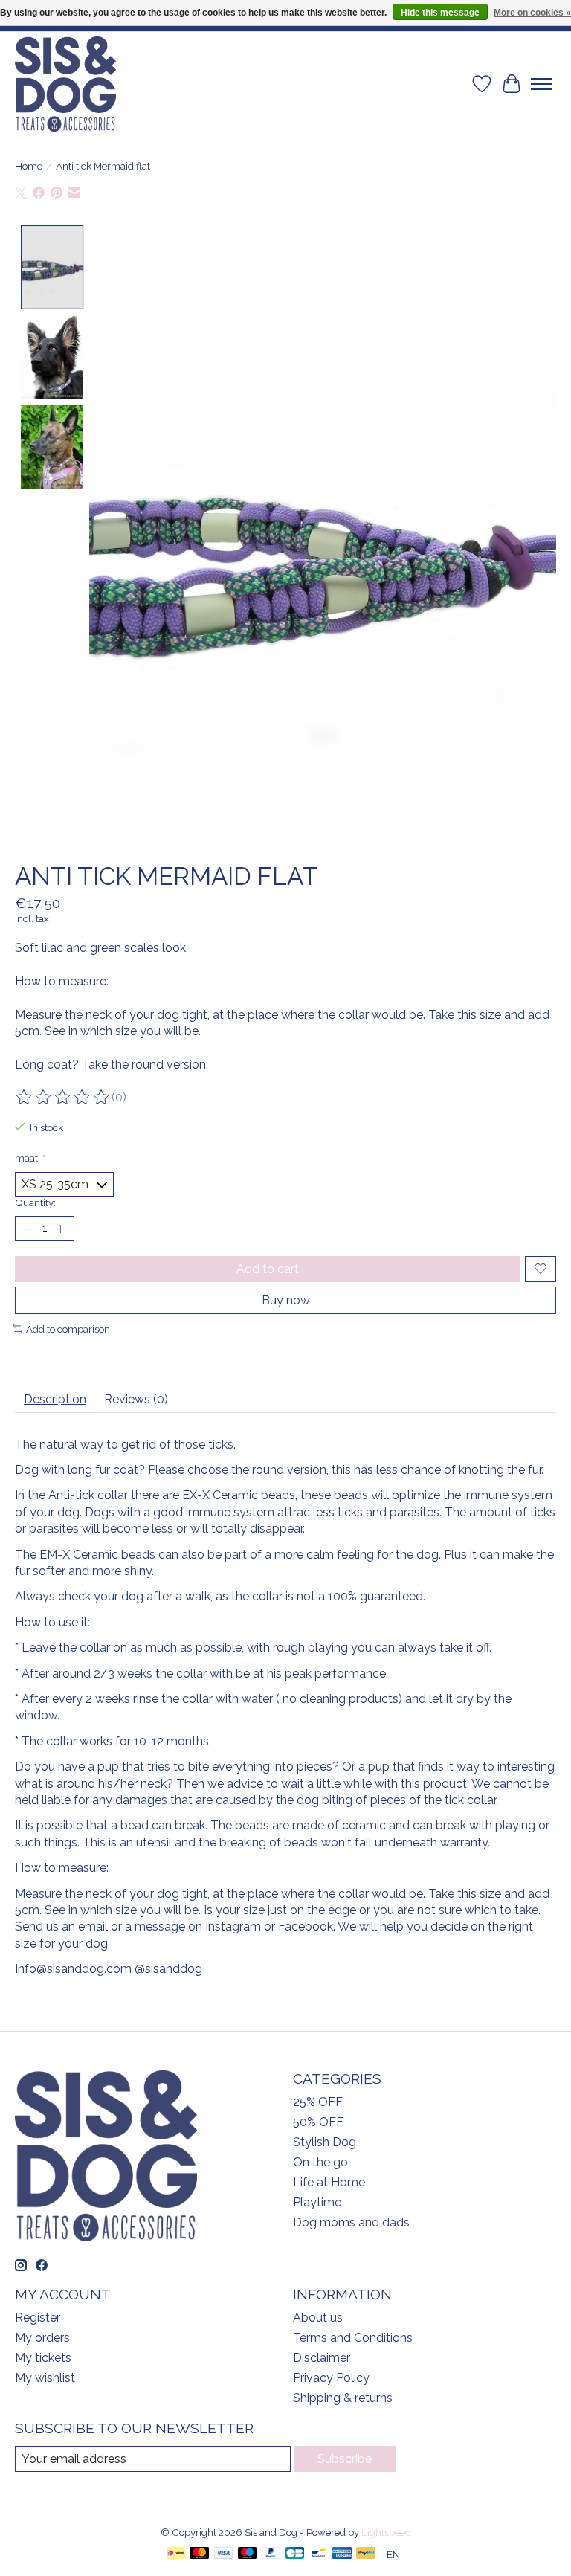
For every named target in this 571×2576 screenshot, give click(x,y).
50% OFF (318, 2122)
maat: (30, 1158)
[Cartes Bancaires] (295, 2554)
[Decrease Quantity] (29, 1229)
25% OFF (318, 2102)
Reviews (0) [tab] (136, 1399)
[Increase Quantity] (60, 1229)
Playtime (317, 2202)
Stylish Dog (325, 2142)
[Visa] (224, 2554)
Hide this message (440, 13)
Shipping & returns (343, 2398)
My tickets (43, 2358)
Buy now (286, 1300)
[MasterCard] (199, 2554)
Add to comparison (68, 1329)
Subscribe (345, 2459)
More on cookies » (532, 13)
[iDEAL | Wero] (176, 2554)
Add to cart (268, 1269)
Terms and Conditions (353, 2338)
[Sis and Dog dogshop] (65, 84)
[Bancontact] (319, 2554)
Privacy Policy (331, 2378)
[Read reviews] (63, 1098)
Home (29, 166)
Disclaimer (322, 2358)
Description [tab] (55, 1399)
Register (38, 2318)
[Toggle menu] (541, 84)
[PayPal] (271, 2554)
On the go (320, 2162)
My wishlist (45, 2378)
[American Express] (342, 2554)
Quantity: (35, 1202)
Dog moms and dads (351, 2222)
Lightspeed (386, 2532)
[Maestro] (248, 2554)
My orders (42, 2338)
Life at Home (329, 2182)
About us (318, 2318)
